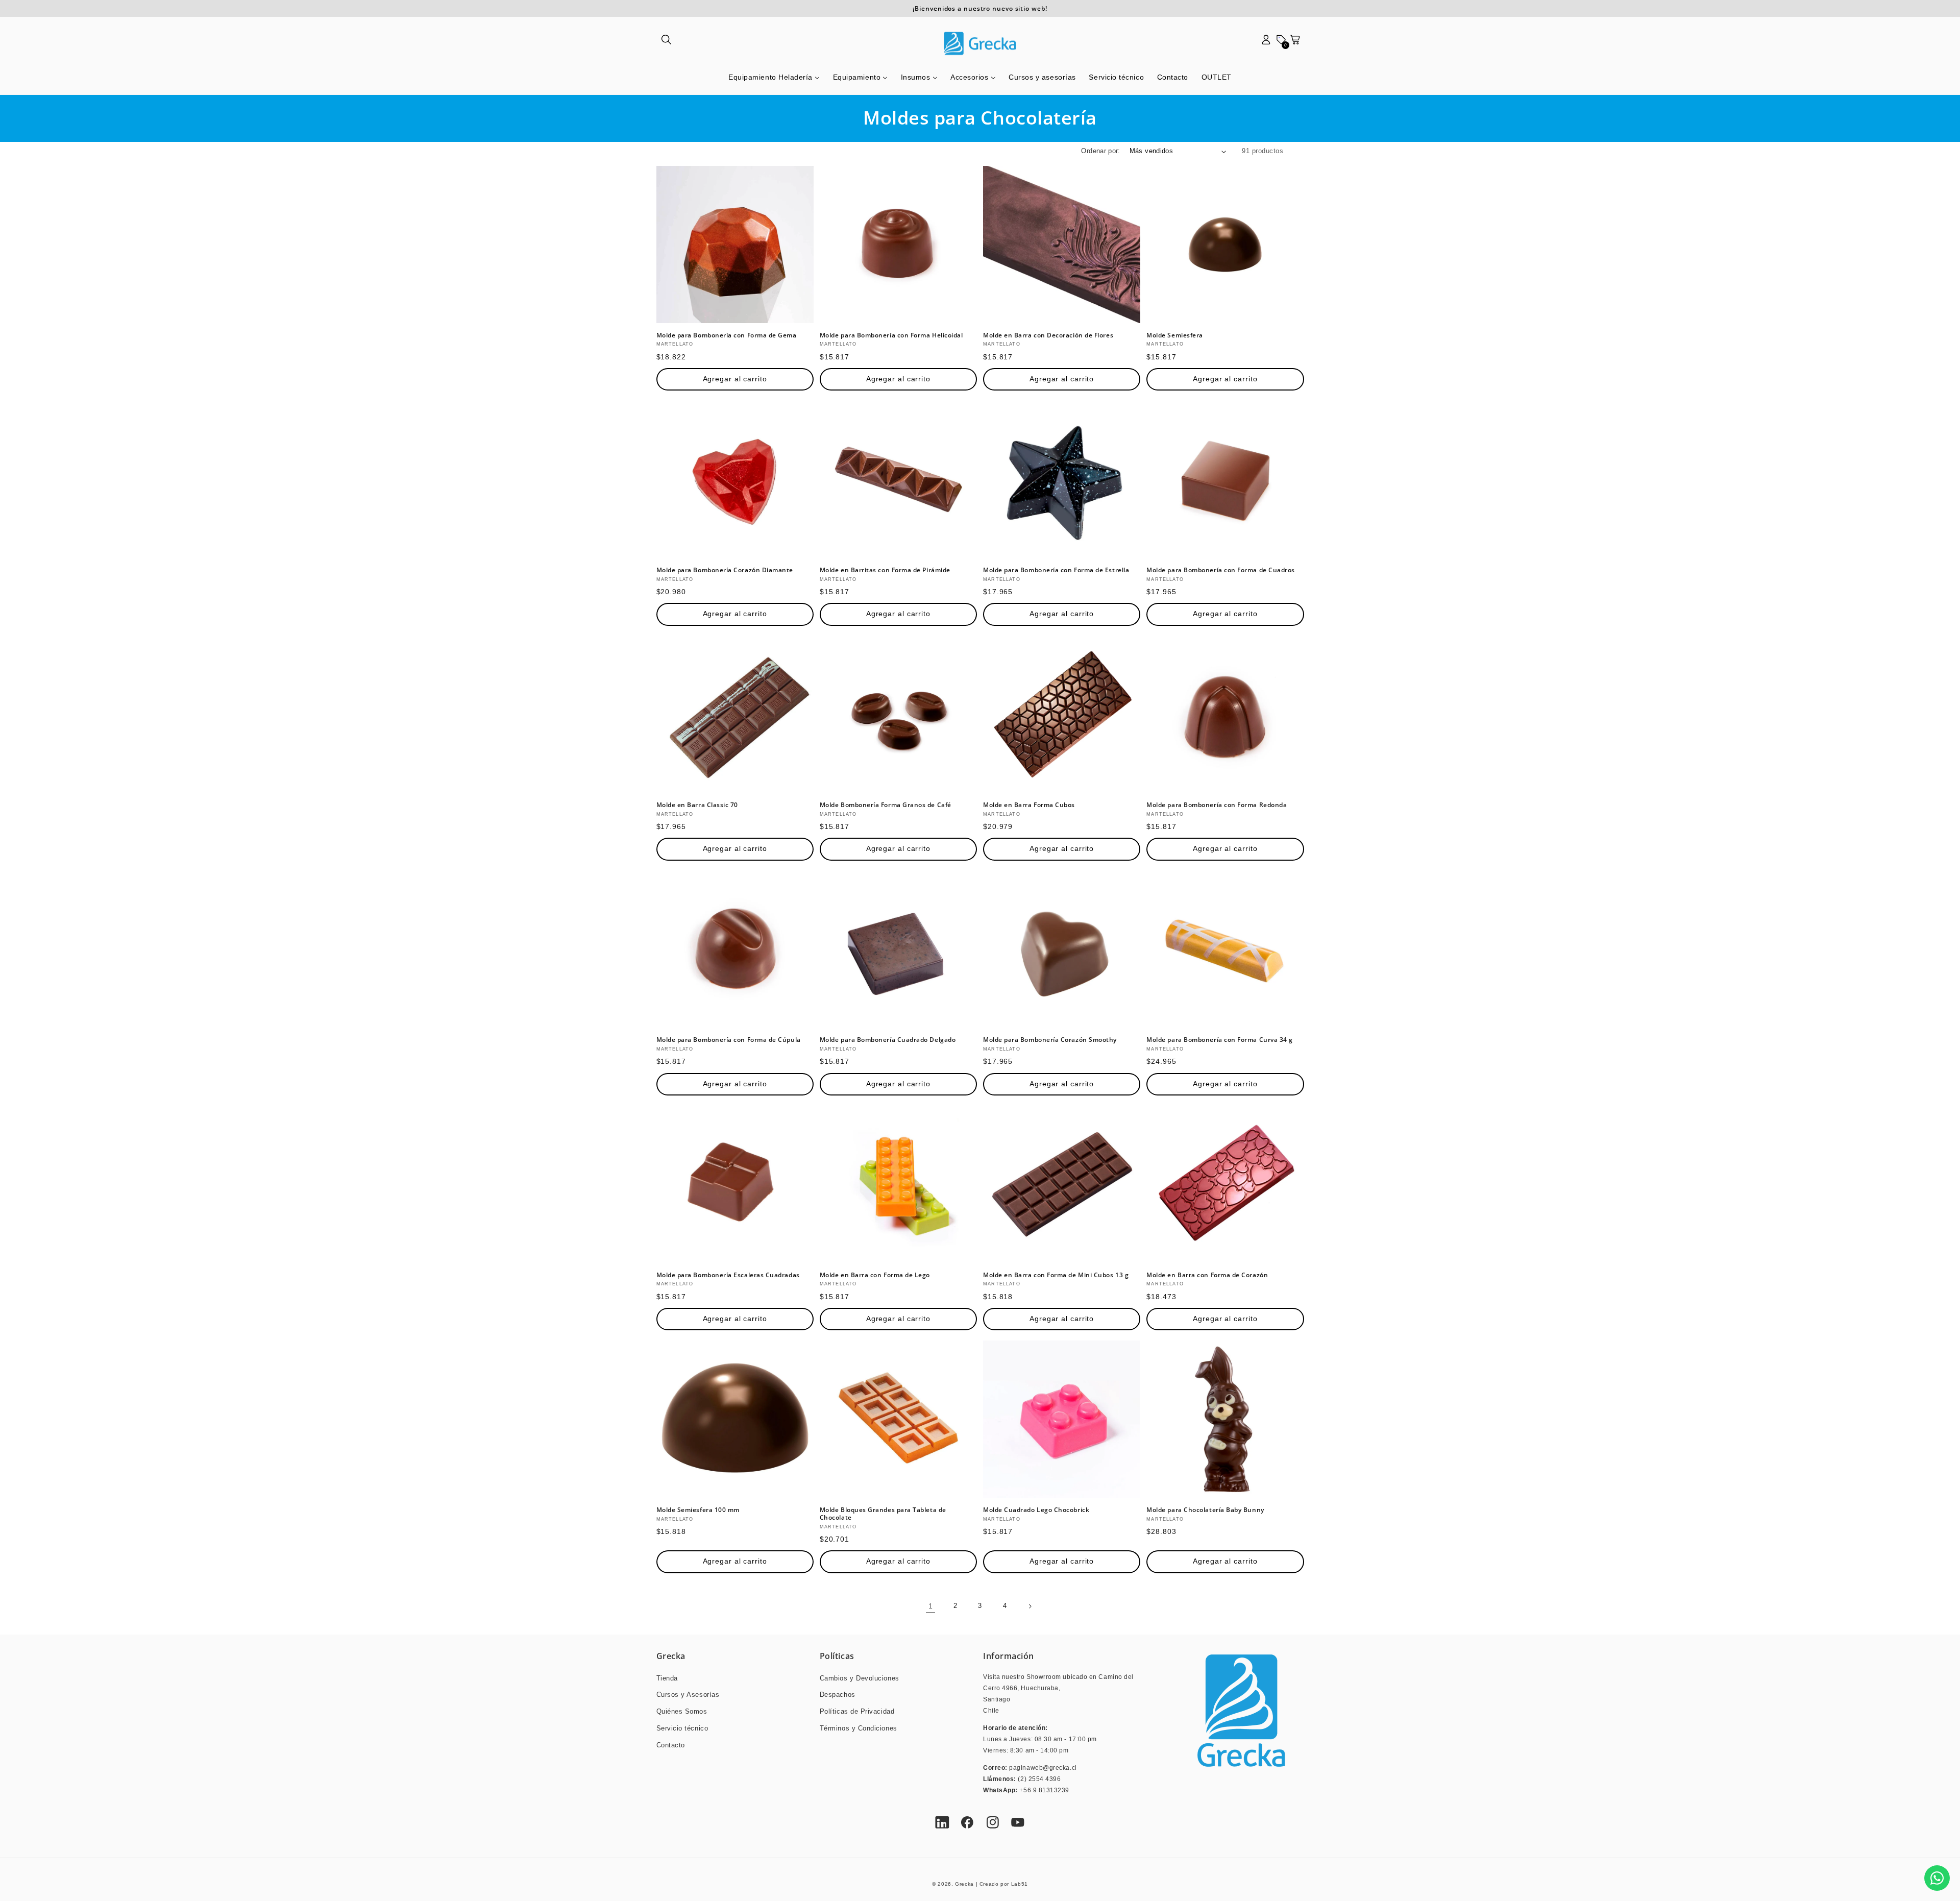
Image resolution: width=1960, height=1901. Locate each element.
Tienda (667, 1678)
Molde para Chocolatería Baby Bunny (1205, 1510)
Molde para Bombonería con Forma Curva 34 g (1220, 1040)
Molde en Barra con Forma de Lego (875, 1275)
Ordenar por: (1100, 151)
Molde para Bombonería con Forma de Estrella (1056, 570)
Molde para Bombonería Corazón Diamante (725, 570)
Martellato (675, 344)
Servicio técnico (682, 1728)
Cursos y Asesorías (688, 1695)
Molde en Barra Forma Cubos (1029, 805)
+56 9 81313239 (1044, 1790)
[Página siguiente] (1030, 1606)
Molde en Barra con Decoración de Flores (1048, 335)
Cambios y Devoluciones (860, 1678)
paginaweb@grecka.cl (1043, 1768)
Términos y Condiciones (859, 1728)
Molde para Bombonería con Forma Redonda (1217, 805)
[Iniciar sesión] (1266, 43)
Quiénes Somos (682, 1712)
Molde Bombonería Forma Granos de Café (886, 805)
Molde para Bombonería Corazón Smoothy (1050, 1040)
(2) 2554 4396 (1039, 1779)
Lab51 (1020, 1884)
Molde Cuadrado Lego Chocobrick (1036, 1510)
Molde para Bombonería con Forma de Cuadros (1221, 570)
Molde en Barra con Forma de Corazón (1207, 1275)
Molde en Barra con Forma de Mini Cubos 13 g (1056, 1275)
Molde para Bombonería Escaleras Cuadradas (728, 1275)
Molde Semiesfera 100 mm (698, 1510)
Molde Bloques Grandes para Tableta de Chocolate (883, 1514)
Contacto (671, 1745)
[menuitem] (774, 78)
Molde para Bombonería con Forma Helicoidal (891, 335)
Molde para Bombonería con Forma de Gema (727, 335)
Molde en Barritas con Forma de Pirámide (885, 570)
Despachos (838, 1695)
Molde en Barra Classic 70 (697, 805)
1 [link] (931, 1606)
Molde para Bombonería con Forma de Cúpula (729, 1040)
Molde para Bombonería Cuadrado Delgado (888, 1040)
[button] (667, 43)
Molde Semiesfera (1175, 335)
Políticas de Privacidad (857, 1712)
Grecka (964, 1884)
